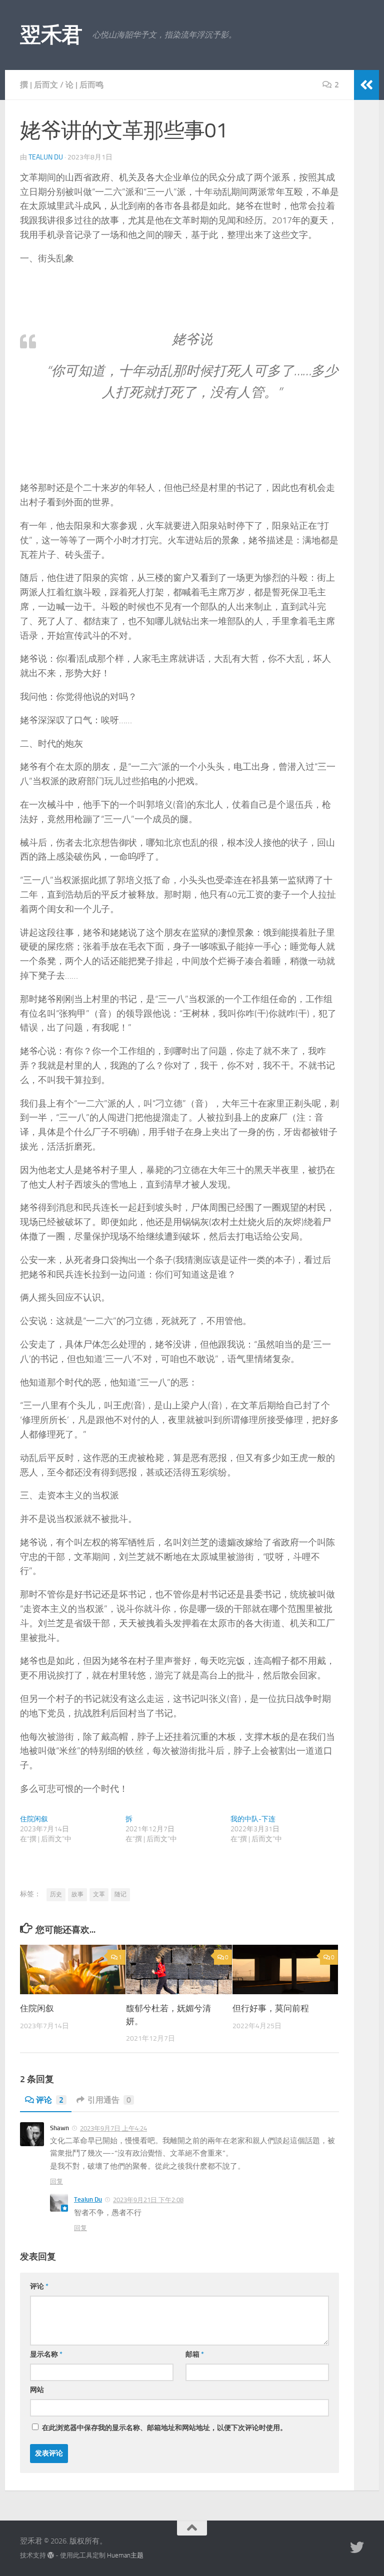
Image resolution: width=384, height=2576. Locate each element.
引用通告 (109, 2100)
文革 (99, 1894)
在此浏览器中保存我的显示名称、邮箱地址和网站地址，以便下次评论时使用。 (164, 2428)
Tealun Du (46, 157)
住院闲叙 (34, 1819)
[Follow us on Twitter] (357, 2548)
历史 (56, 1894)
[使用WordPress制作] (51, 2555)
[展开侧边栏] (366, 85)
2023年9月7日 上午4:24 (113, 2128)
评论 (50, 2100)
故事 (77, 1894)
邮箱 (195, 2354)
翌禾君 (51, 35)
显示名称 (46, 2354)
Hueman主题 (125, 2555)
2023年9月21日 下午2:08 (148, 2200)
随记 (120, 1894)
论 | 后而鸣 (84, 85)
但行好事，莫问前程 (271, 2008)
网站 (37, 2390)
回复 (56, 2181)
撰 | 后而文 (39, 85)
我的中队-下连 (253, 1819)
